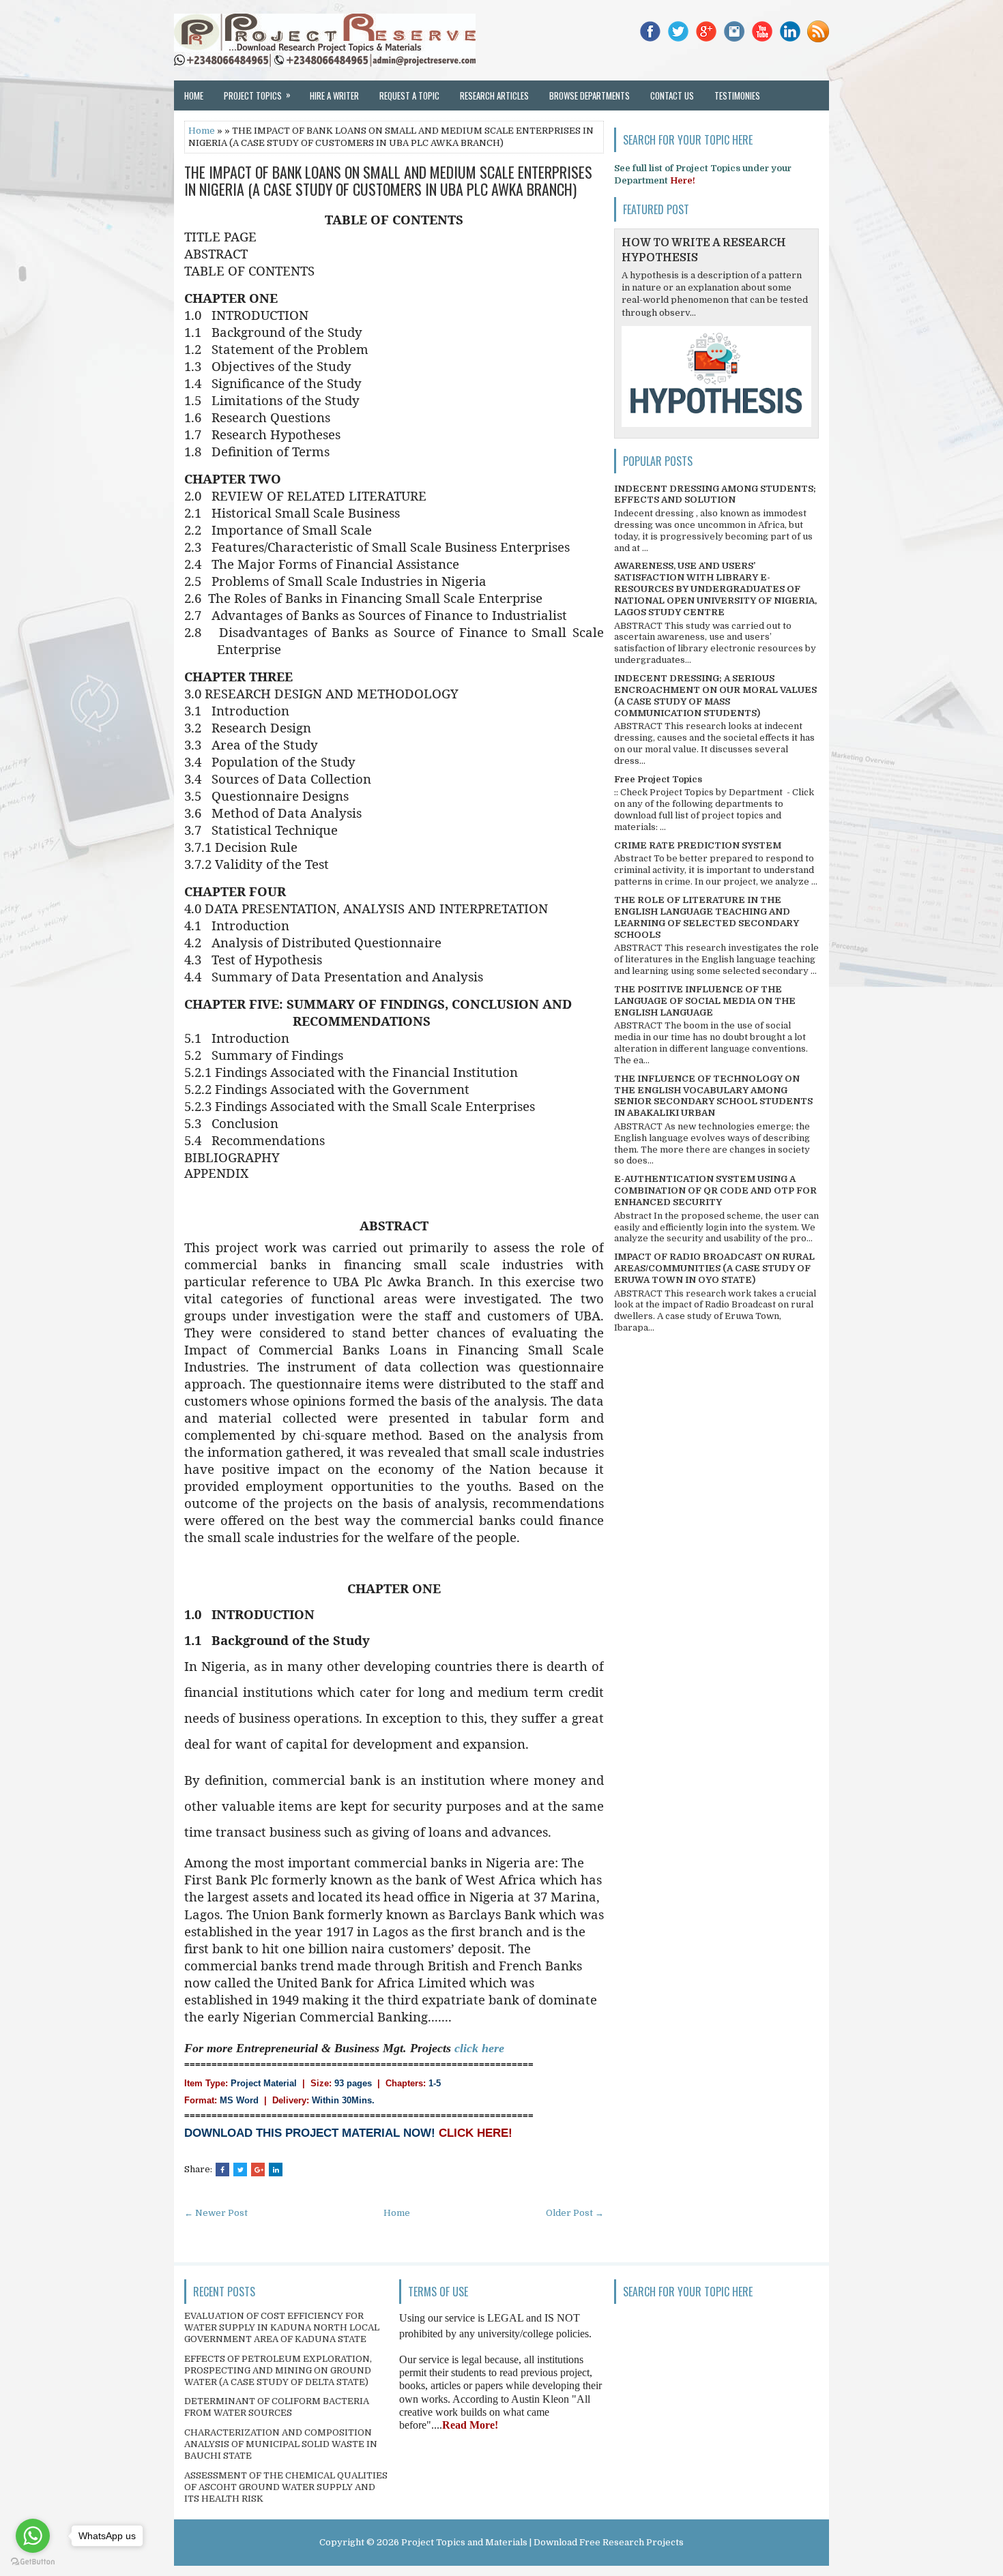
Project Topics (257, 95)
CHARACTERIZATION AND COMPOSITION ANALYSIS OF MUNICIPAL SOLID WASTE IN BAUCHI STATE (281, 2444)
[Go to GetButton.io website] (33, 2562)
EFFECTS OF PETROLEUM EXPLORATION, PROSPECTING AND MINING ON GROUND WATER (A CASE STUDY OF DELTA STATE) (278, 2370)
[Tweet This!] (240, 2170)
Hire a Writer (334, 95)
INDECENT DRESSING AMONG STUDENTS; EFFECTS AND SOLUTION (715, 494)
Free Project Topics (658, 779)
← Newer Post (216, 2213)
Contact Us (672, 95)
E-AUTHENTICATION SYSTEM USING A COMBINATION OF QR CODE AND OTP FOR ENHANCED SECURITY (715, 1190)
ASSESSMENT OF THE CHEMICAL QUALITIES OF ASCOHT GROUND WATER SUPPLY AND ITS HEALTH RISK (286, 2487)
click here (479, 2048)
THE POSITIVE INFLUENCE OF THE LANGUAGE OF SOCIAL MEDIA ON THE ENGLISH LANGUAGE (705, 1001)
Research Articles (494, 95)
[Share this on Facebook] (222, 2170)
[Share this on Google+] (258, 2170)
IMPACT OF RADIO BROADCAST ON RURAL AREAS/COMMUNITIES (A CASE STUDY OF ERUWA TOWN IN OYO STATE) (714, 1268)
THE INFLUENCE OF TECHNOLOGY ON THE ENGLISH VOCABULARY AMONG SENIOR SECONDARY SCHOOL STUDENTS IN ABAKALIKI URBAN (713, 1096)
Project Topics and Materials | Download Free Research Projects (542, 2542)
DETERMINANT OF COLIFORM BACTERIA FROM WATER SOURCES (277, 2407)
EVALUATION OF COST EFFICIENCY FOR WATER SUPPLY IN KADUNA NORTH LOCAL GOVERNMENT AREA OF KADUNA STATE (282, 2327)
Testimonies (737, 95)
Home (194, 95)
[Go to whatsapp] (33, 2536)
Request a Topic (409, 95)
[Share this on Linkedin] (276, 2170)
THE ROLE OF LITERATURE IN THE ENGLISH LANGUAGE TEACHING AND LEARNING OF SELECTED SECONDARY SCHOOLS (707, 917)
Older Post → (575, 2213)
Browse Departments (590, 95)
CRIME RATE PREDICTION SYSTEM (698, 845)
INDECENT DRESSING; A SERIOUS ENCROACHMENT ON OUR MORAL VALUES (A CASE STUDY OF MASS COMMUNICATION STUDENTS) (715, 696)
